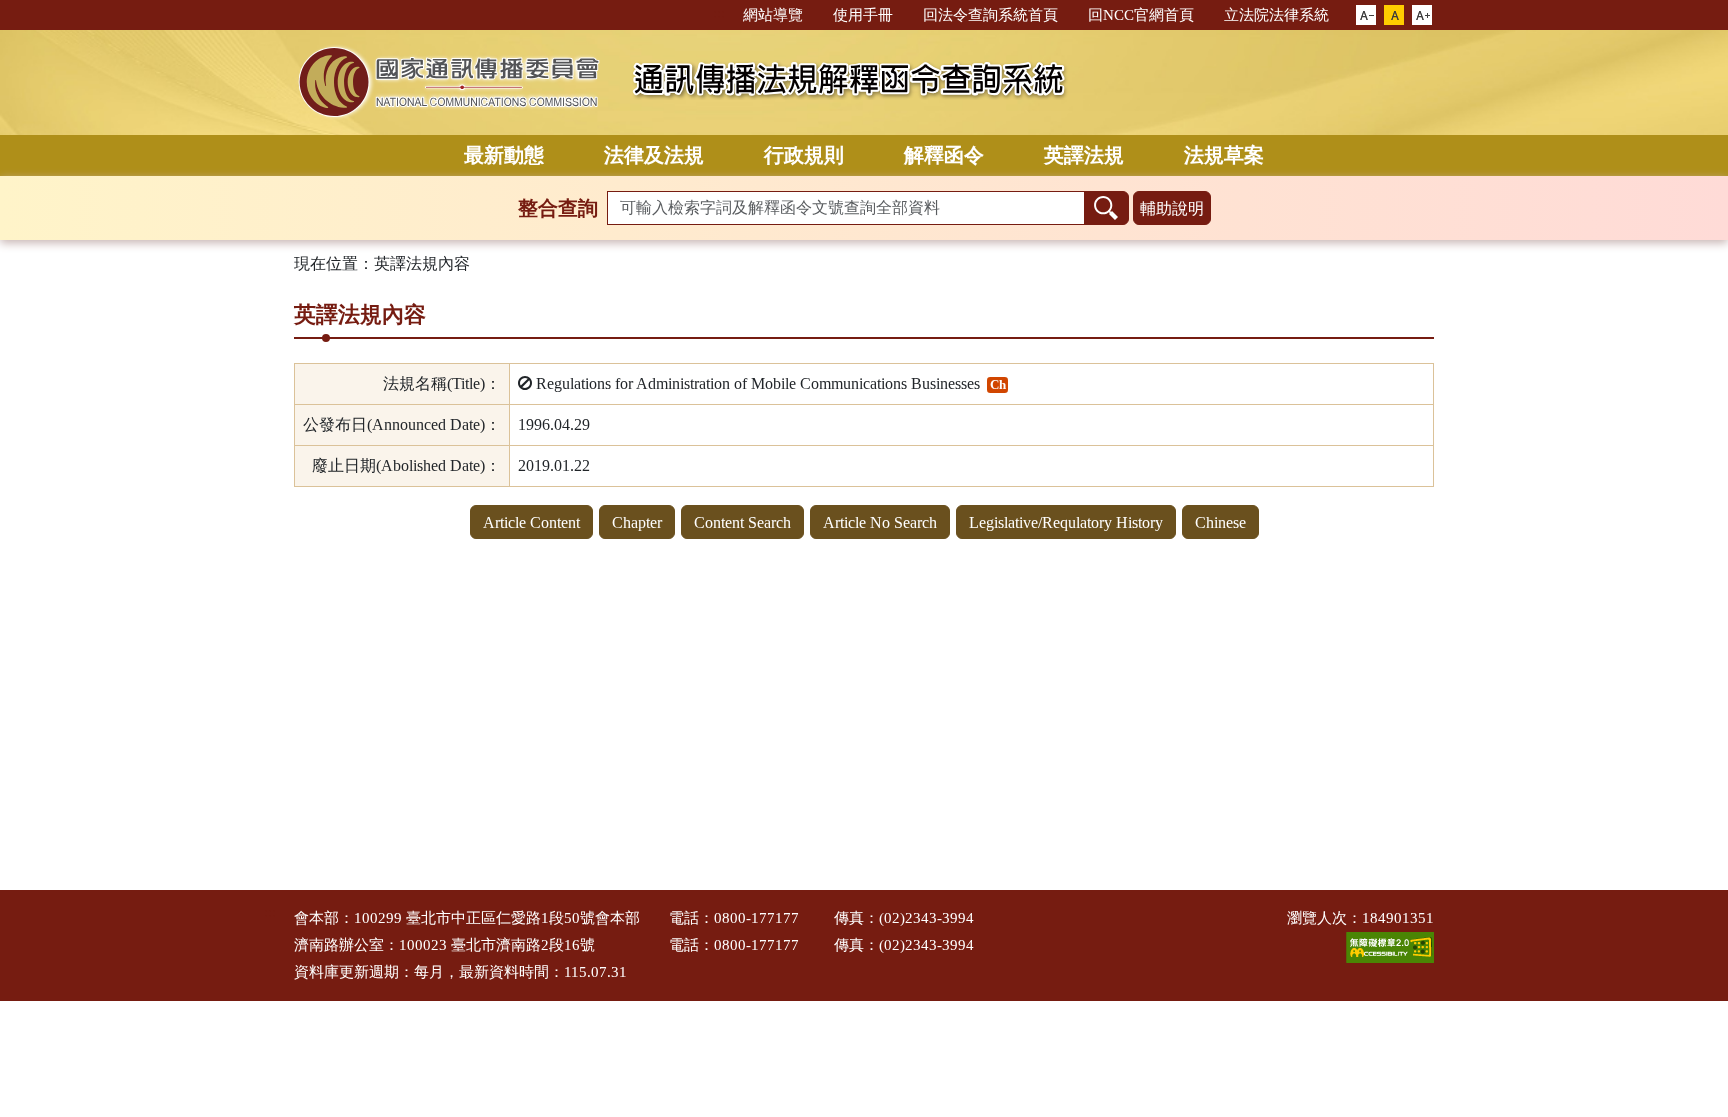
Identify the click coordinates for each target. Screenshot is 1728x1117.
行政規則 (804, 155)
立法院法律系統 (1276, 15)
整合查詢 (558, 208)
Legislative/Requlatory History (1066, 522)
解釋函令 (944, 155)
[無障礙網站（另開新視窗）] (1390, 946)
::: (719, 13)
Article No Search (880, 522)
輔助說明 (1172, 208)
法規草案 (1224, 155)
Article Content (531, 522)
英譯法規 (1084, 155)
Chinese (1220, 522)
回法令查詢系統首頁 (990, 15)
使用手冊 (863, 15)
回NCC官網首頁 (1141, 15)
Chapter (637, 522)
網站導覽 (773, 15)
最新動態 (504, 155)
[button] (1366, 16)
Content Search (742, 522)
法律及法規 (654, 155)
